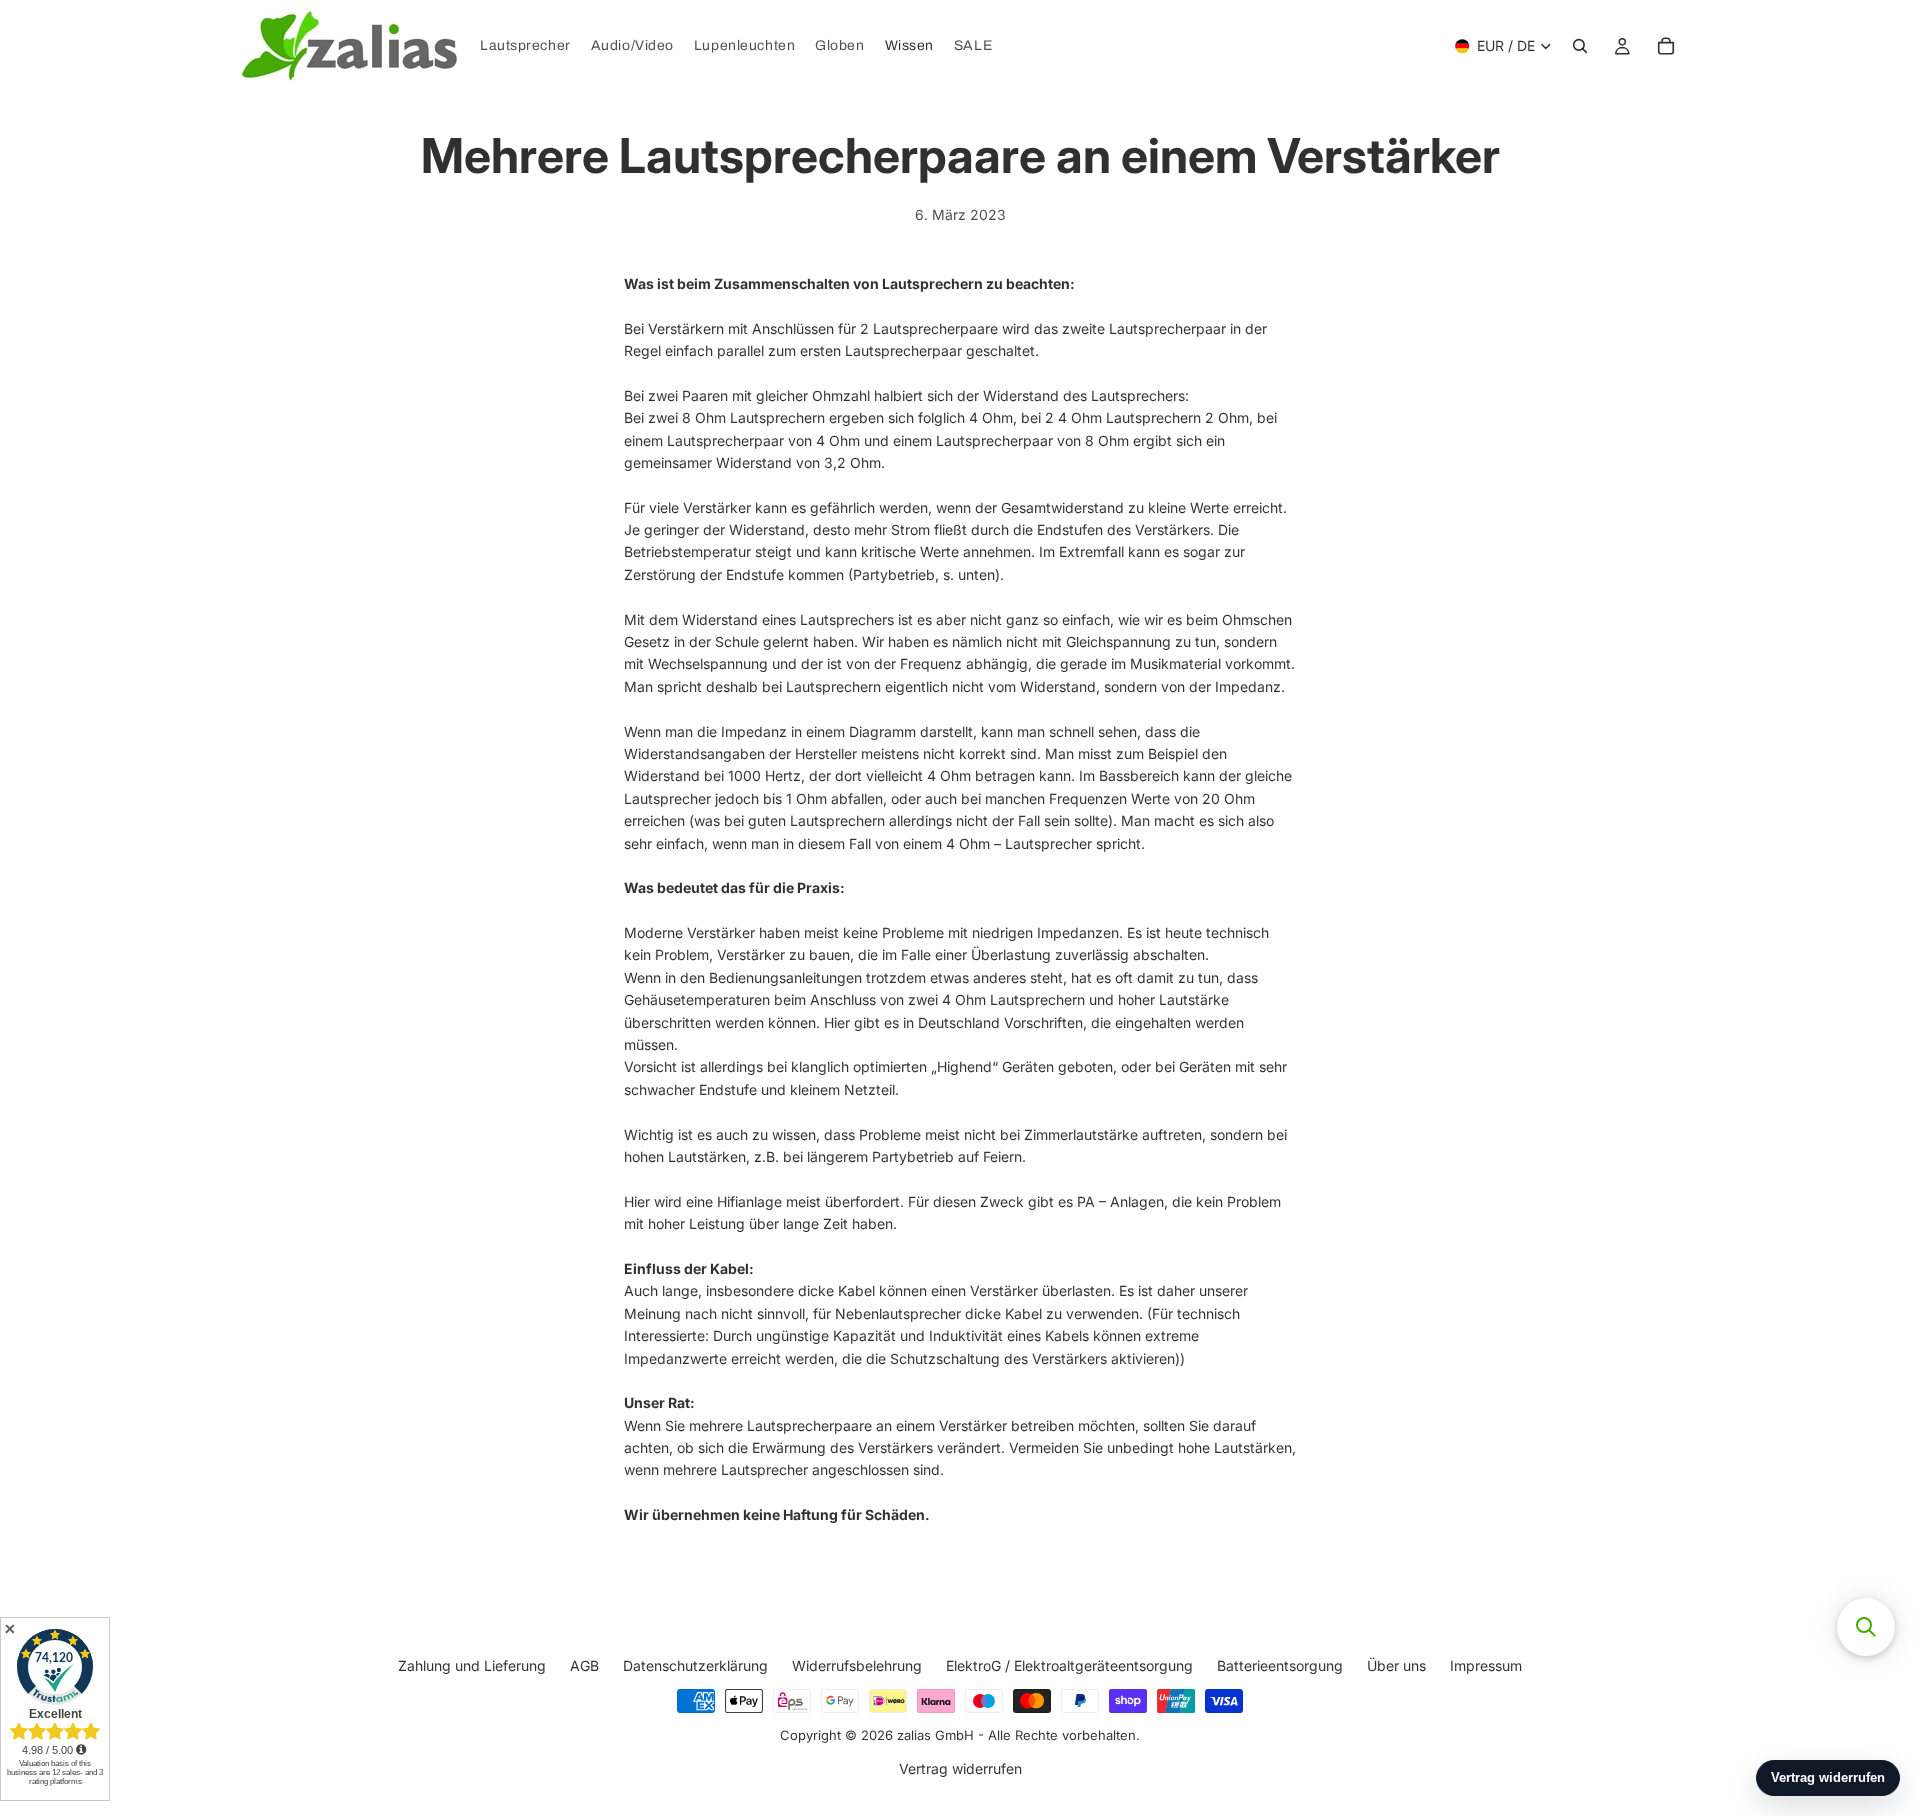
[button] (1866, 1627)
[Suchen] (1580, 46)
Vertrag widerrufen (960, 1768)
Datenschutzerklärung (695, 1665)
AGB (584, 1665)
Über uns (1396, 1665)
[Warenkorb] (1666, 46)
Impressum (1486, 1665)
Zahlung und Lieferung (472, 1665)
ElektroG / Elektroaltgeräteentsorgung (1069, 1665)
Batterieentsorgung (1280, 1665)
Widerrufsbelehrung (857, 1665)
